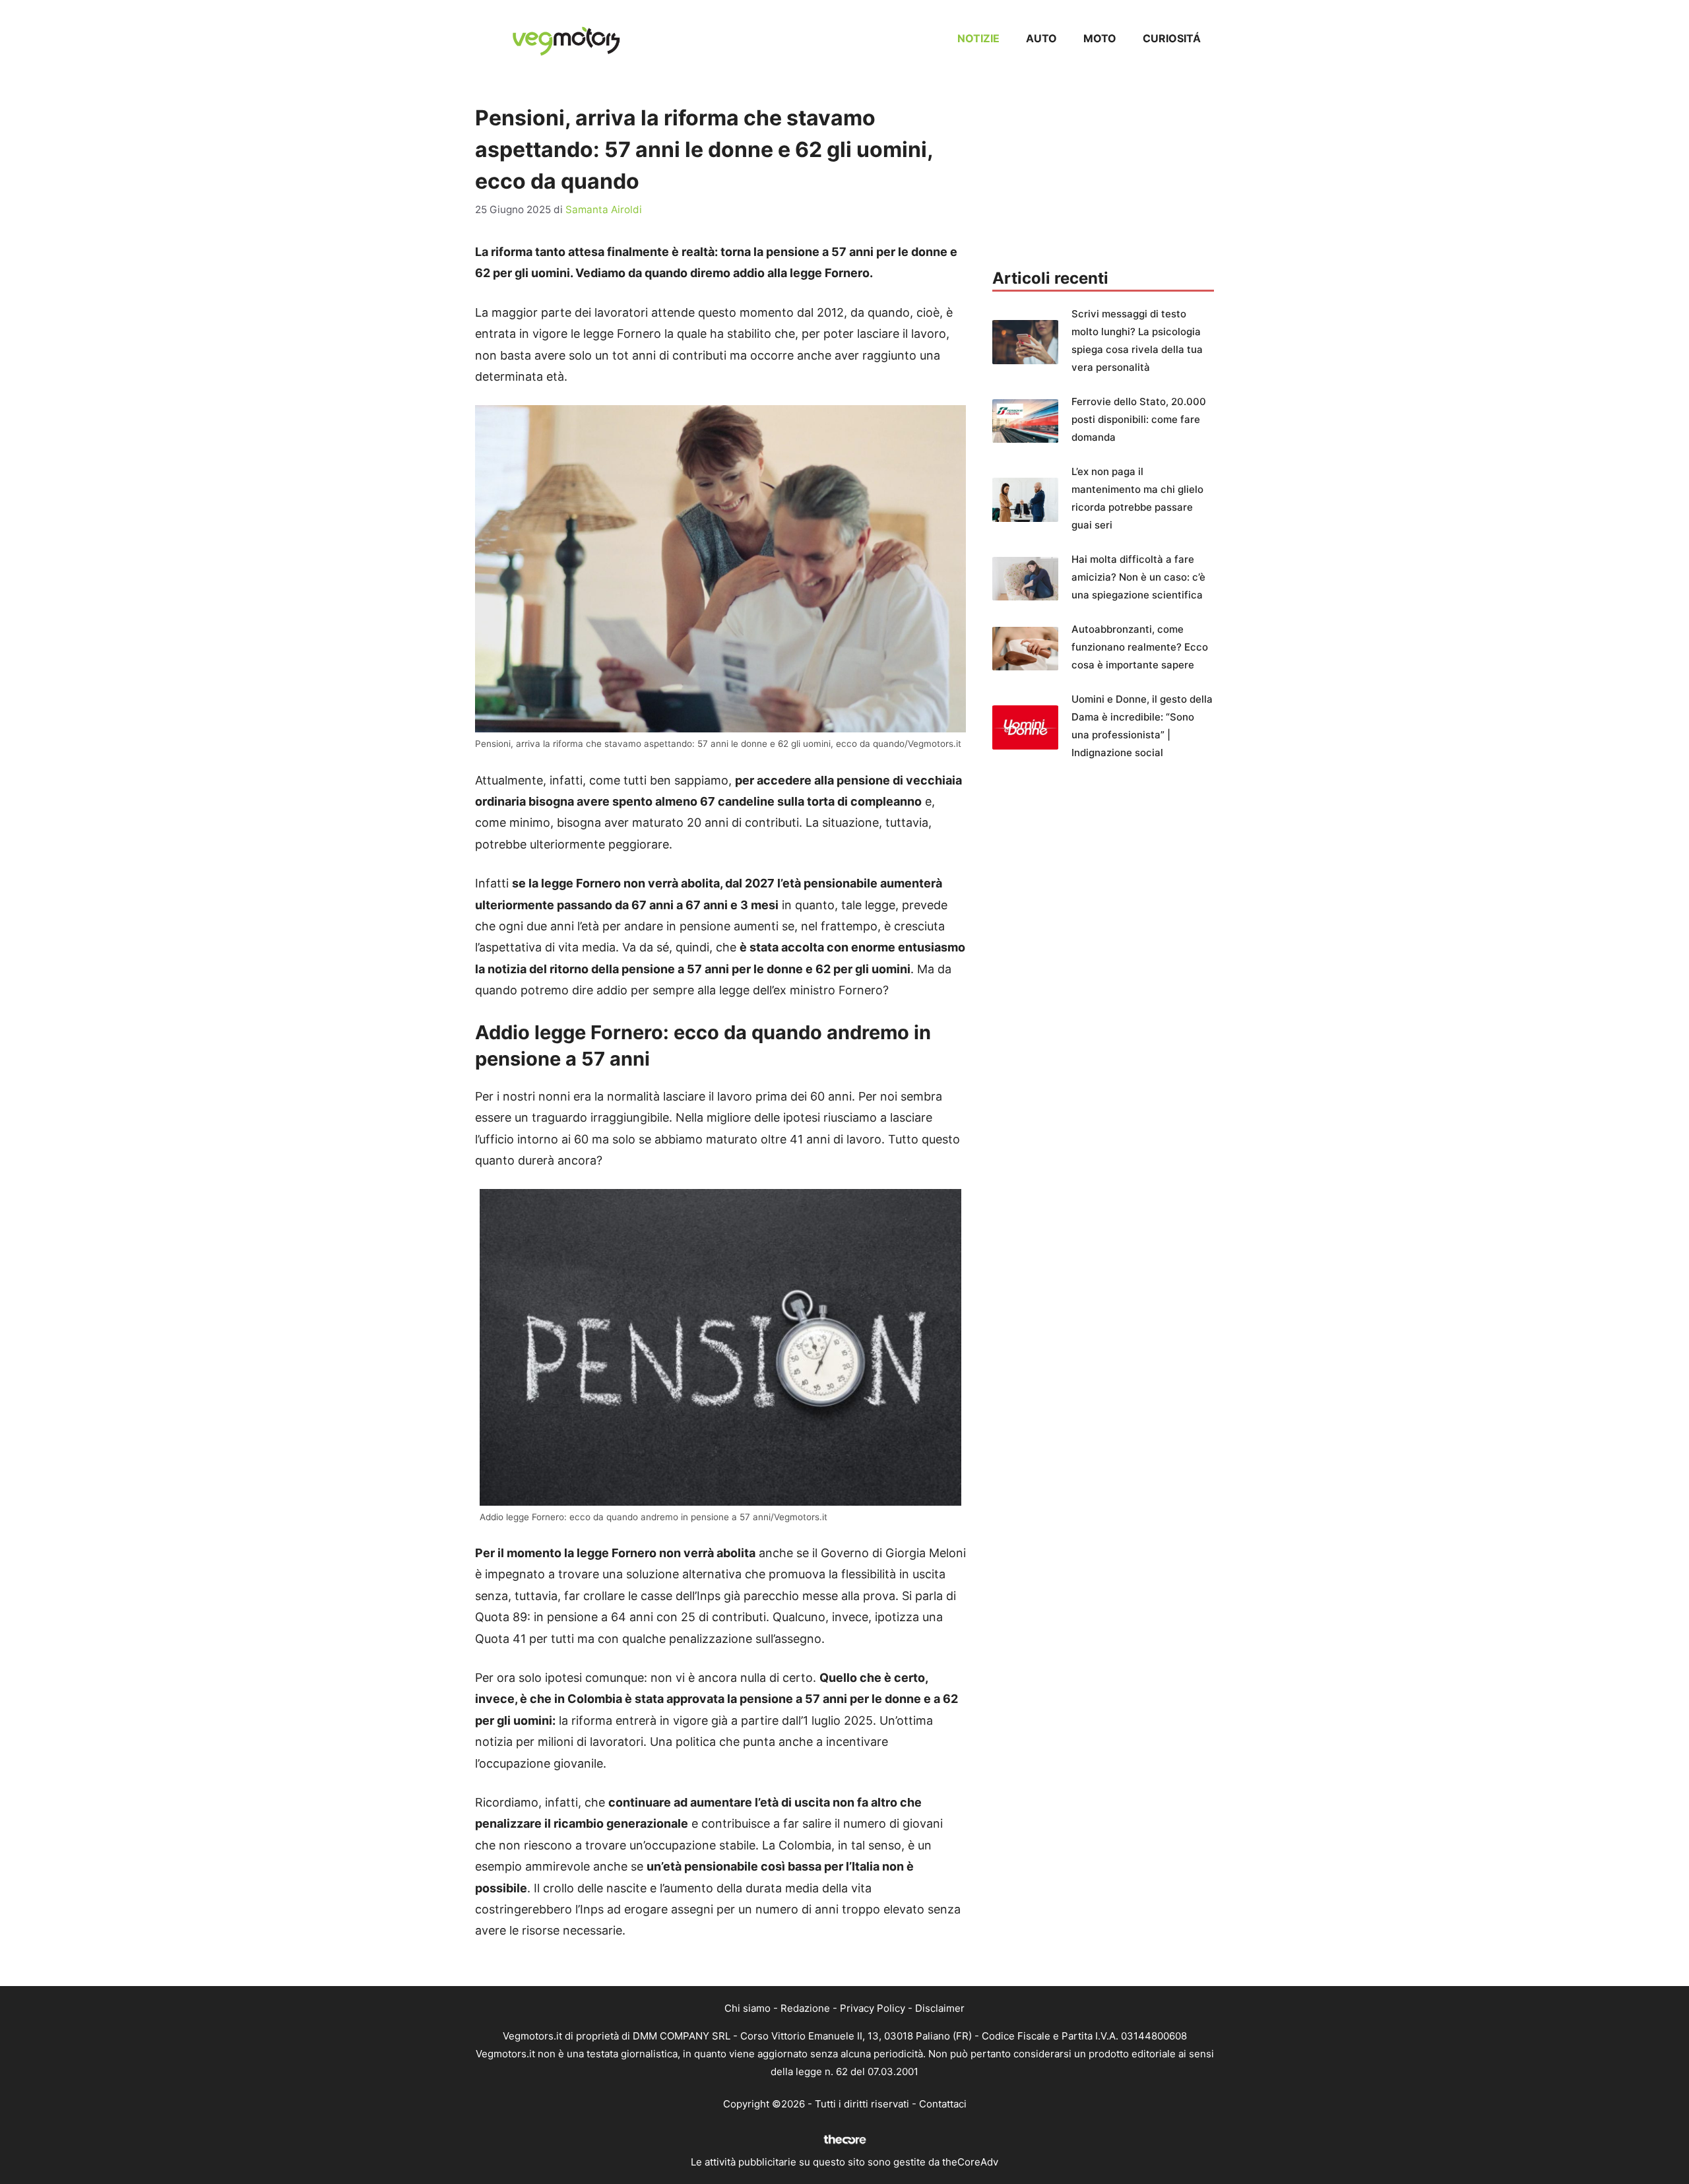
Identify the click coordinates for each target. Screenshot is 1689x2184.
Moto (1100, 38)
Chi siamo (748, 2008)
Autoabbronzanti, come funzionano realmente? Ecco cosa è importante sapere (1140, 647)
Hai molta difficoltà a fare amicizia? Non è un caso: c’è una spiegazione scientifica (1138, 577)
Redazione (805, 2008)
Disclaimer (940, 2008)
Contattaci (943, 2104)
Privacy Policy (873, 2008)
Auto (1041, 38)
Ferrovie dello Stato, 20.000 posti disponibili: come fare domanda (1139, 419)
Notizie (978, 38)
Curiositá (1172, 38)
